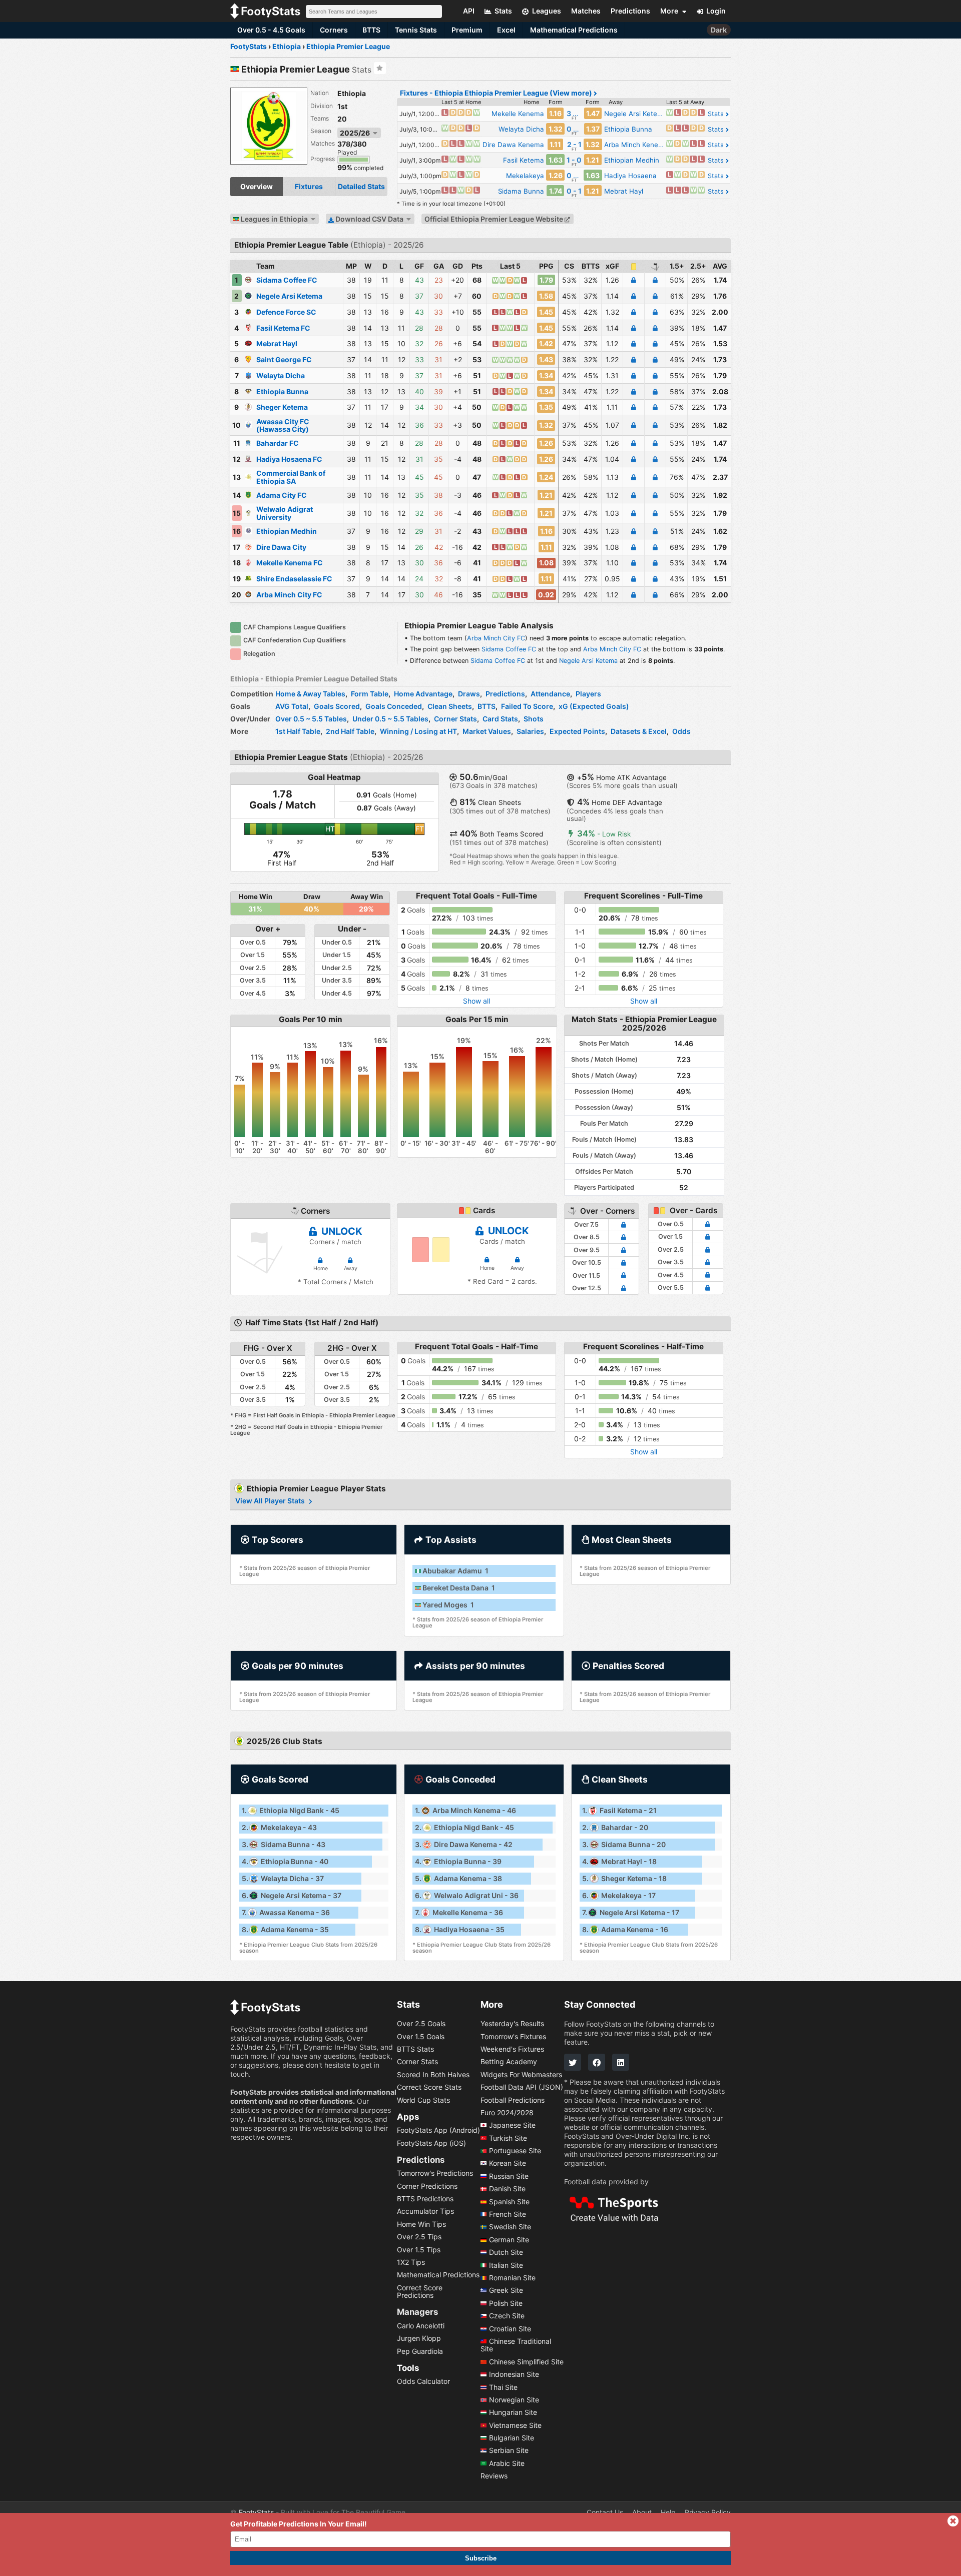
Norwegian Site (514, 2400)
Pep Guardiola (420, 2351)
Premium (467, 30)
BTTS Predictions (425, 2199)
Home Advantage (423, 694)
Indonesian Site (514, 2374)
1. (291, 1810)
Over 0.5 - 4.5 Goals (271, 30)
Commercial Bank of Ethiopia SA (291, 477)
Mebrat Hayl (277, 343)
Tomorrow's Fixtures (513, 2036)
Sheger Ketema (282, 407)
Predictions (505, 694)
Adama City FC (282, 495)
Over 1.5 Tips (419, 2250)
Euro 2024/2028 (507, 2112)
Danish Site (507, 2189)
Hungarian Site (513, 2412)
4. (285, 1861)
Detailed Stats (361, 186)
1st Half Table (298, 731)
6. (292, 1895)
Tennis (416, 30)
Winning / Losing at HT (418, 731)
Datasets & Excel (639, 731)
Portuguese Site (515, 2151)
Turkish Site (508, 2138)
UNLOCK (341, 1231)
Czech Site (507, 2316)
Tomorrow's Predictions (435, 2173)
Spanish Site (509, 2202)
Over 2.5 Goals (421, 2023)
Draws (469, 694)
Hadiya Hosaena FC (289, 459)
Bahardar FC (278, 443)
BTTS (371, 30)
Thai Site (503, 2387)
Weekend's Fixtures (512, 2049)
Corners (334, 30)
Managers (417, 2312)
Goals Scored (337, 706)
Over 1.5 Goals (421, 2036)
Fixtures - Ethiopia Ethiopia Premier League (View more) (497, 93)
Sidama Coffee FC (287, 280)
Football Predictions (513, 2100)
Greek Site (506, 2291)
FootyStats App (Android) (438, 2130)
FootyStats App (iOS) (431, 2143)
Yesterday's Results (512, 2023)
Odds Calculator (423, 2381)
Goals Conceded (394, 706)
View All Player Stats (271, 1501)
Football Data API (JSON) (522, 2087)
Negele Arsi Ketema (289, 296)
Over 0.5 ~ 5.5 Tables (311, 719)
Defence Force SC (286, 312)
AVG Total (292, 706)
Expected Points (577, 731)
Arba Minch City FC (289, 595)
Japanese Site (512, 2125)
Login (716, 11)
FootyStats (256, 2512)
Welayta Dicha (281, 375)
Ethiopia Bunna (282, 391)
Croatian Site (510, 2329)
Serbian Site (509, 2451)
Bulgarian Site (512, 2438)
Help (668, 2512)
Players (588, 694)
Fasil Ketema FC (283, 328)
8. (285, 1929)
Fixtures (309, 186)
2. (279, 1827)
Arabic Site (507, 2463)
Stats (717, 114)
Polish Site (506, 2303)
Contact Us (605, 2512)
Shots (534, 719)
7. (286, 1912)
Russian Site (509, 2176)
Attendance (550, 694)
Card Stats (500, 719)
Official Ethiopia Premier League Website (495, 219)
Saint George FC (284, 359)
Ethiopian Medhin (287, 531)
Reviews (494, 2476)
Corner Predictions (427, 2186)
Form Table (370, 694)
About (642, 2512)
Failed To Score (527, 706)
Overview (257, 186)
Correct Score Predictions (420, 2291)
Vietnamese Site (515, 2425)
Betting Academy (509, 2062)
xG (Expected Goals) (594, 706)
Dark (719, 30)
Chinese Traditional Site (516, 2345)
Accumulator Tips (425, 2212)
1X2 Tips (411, 2262)
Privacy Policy (708, 2512)
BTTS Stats (415, 2049)
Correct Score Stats (429, 2087)
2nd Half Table (350, 731)
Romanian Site (512, 2278)
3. (284, 1844)
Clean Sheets (450, 706)
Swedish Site (510, 2227)
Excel (506, 30)
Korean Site (508, 2164)
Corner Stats (455, 719)
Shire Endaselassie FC (294, 579)
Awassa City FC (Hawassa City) (283, 425)
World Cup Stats (423, 2100)
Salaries (530, 731)
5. (283, 1878)
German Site (509, 2240)
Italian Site (506, 2265)
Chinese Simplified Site (526, 2362)
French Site (508, 2214)
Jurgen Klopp (419, 2338)
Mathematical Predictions (574, 30)
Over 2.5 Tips (419, 2237)
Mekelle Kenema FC (290, 563)
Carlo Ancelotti (421, 2326)
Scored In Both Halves (433, 2074)
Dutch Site (506, 2252)
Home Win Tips (421, 2224)
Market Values (487, 731)
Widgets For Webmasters (521, 2074)
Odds (681, 731)
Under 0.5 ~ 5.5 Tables (390, 719)
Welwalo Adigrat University (285, 513)
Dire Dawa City (281, 547)
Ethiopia (352, 93)
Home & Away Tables (310, 694)
